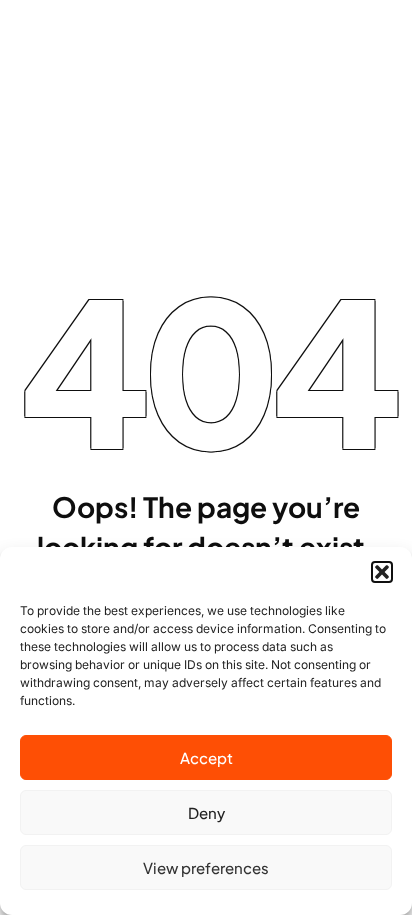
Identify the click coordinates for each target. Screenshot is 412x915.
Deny (206, 812)
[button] (382, 572)
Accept (206, 757)
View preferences (206, 867)
